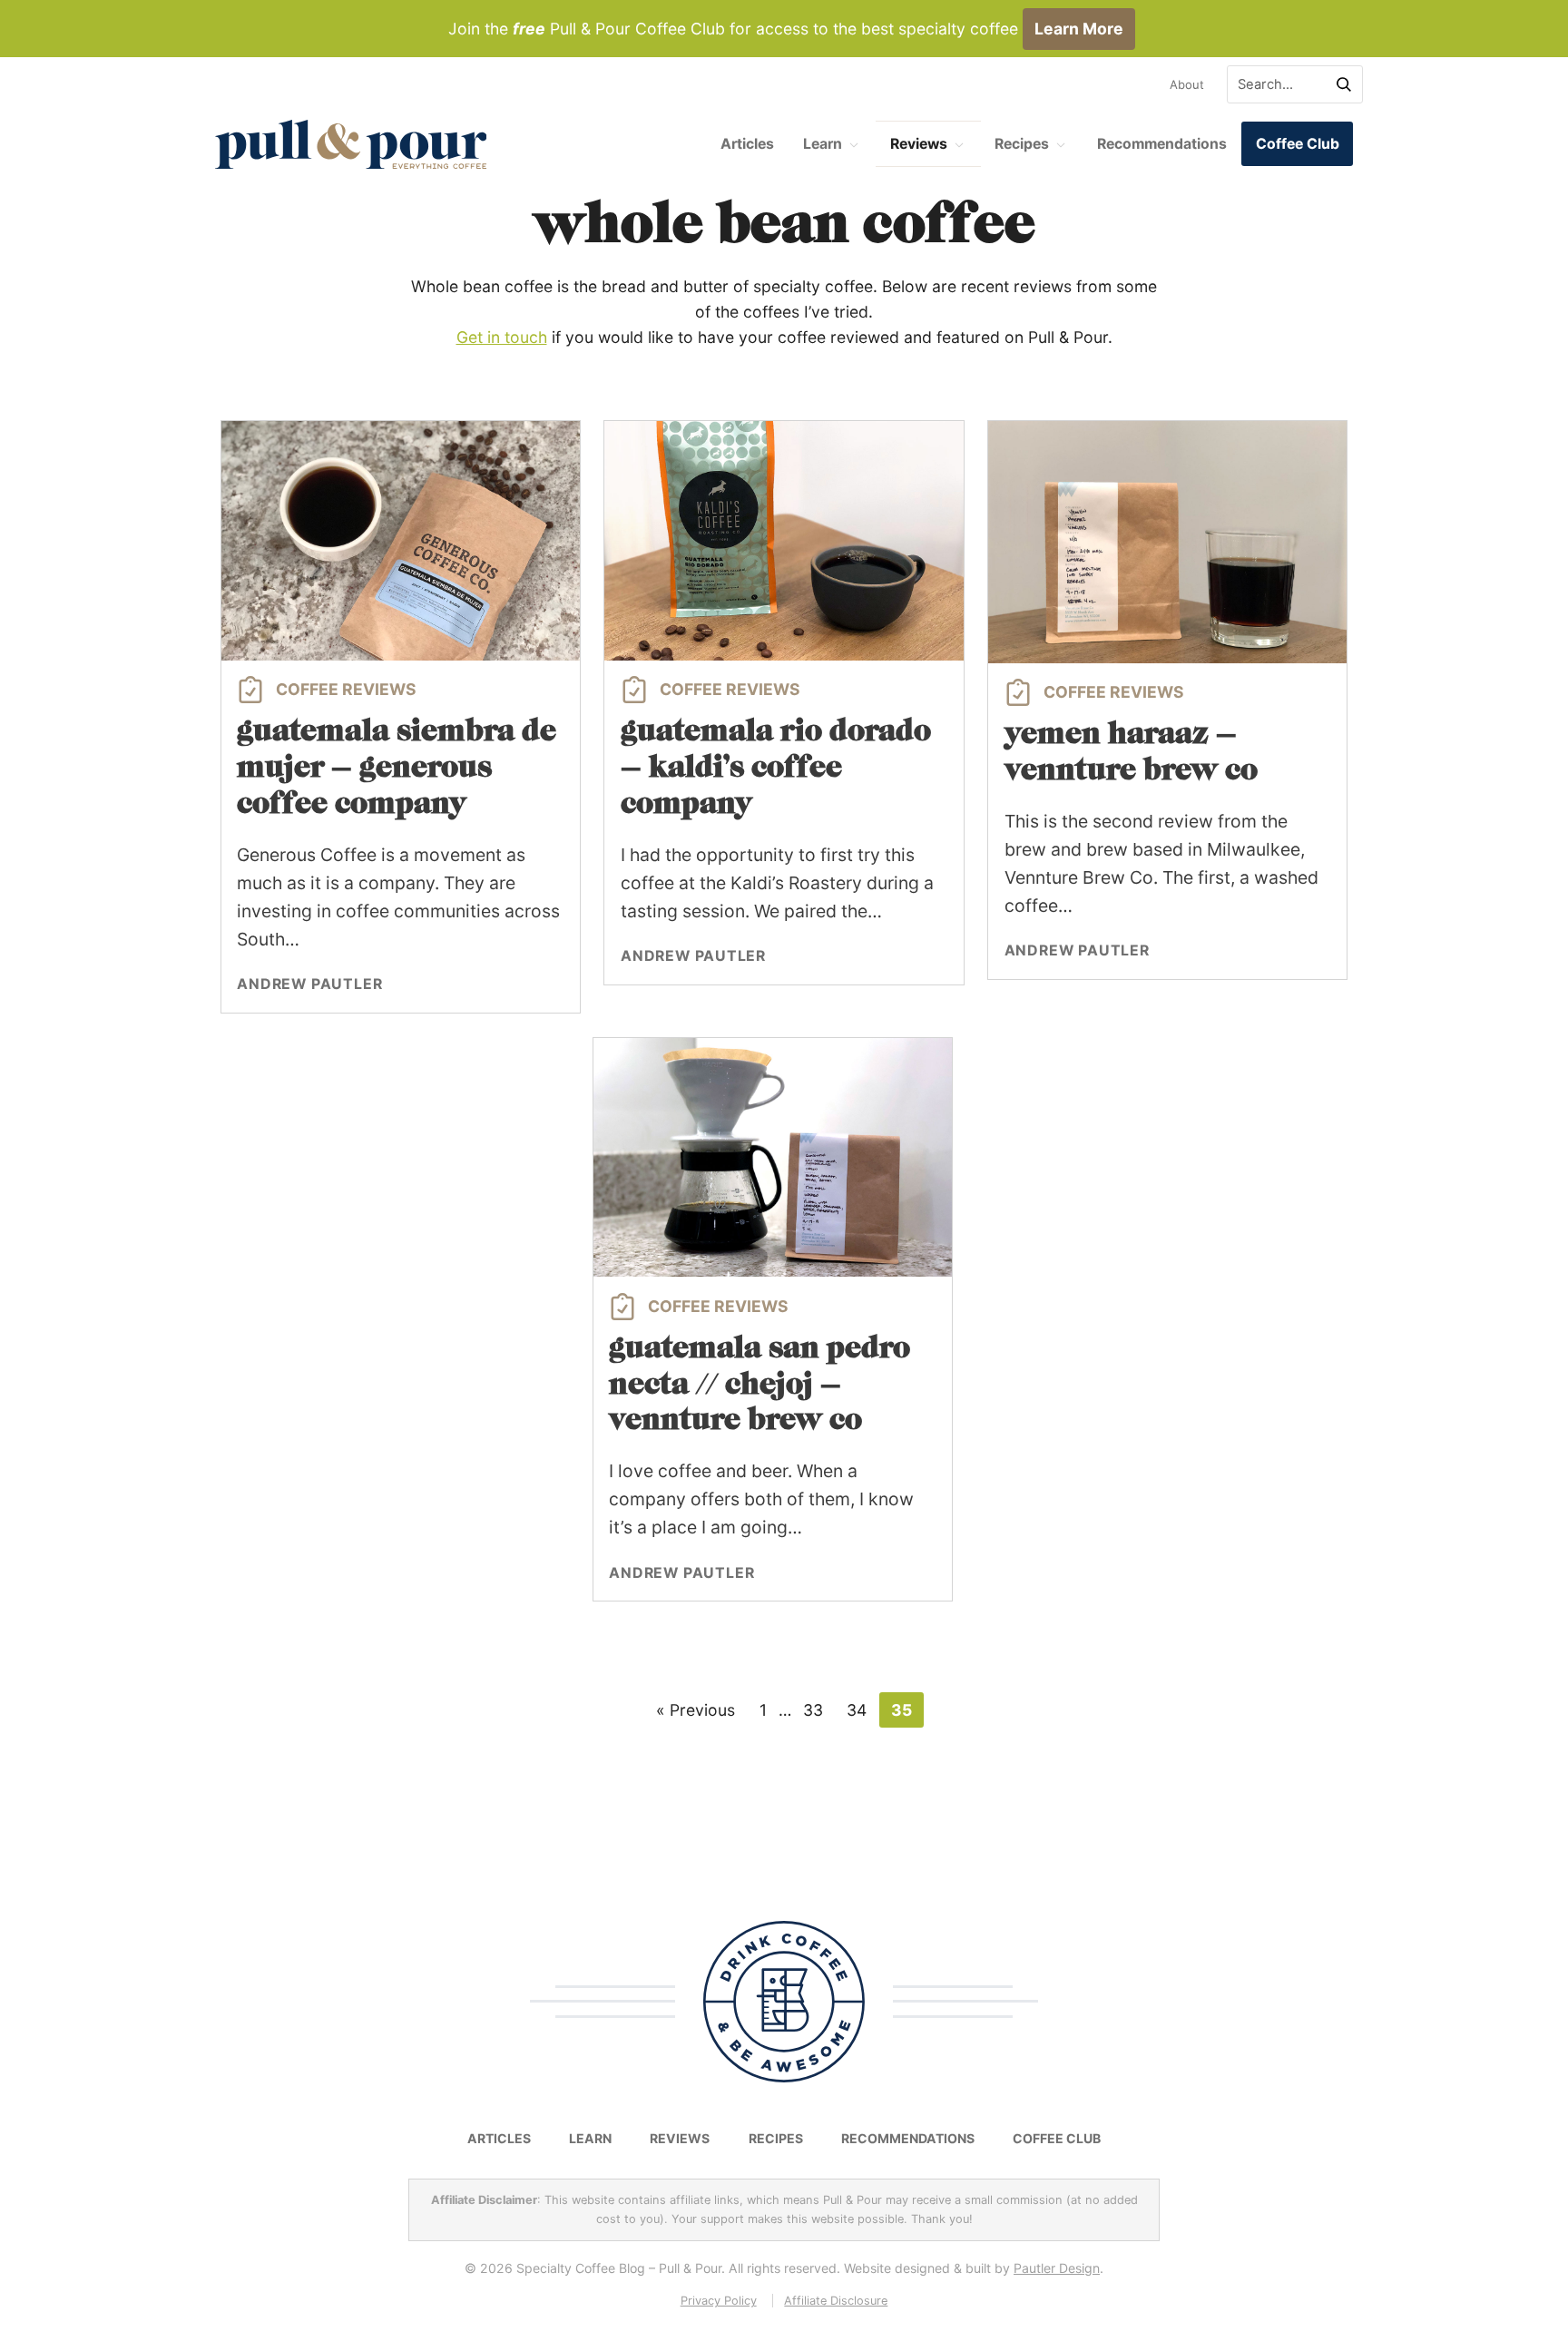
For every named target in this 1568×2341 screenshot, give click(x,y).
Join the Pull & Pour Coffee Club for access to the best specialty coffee (786, 29)
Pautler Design (1057, 2268)
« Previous (696, 1710)
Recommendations (1162, 144)
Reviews (919, 144)
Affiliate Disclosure (836, 2301)
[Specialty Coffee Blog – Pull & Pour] (351, 144)
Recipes (1022, 144)
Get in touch (502, 337)
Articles (747, 144)
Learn (823, 144)
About (1187, 84)
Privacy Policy (719, 2301)
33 (813, 1710)
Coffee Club (1298, 144)
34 (857, 1710)
